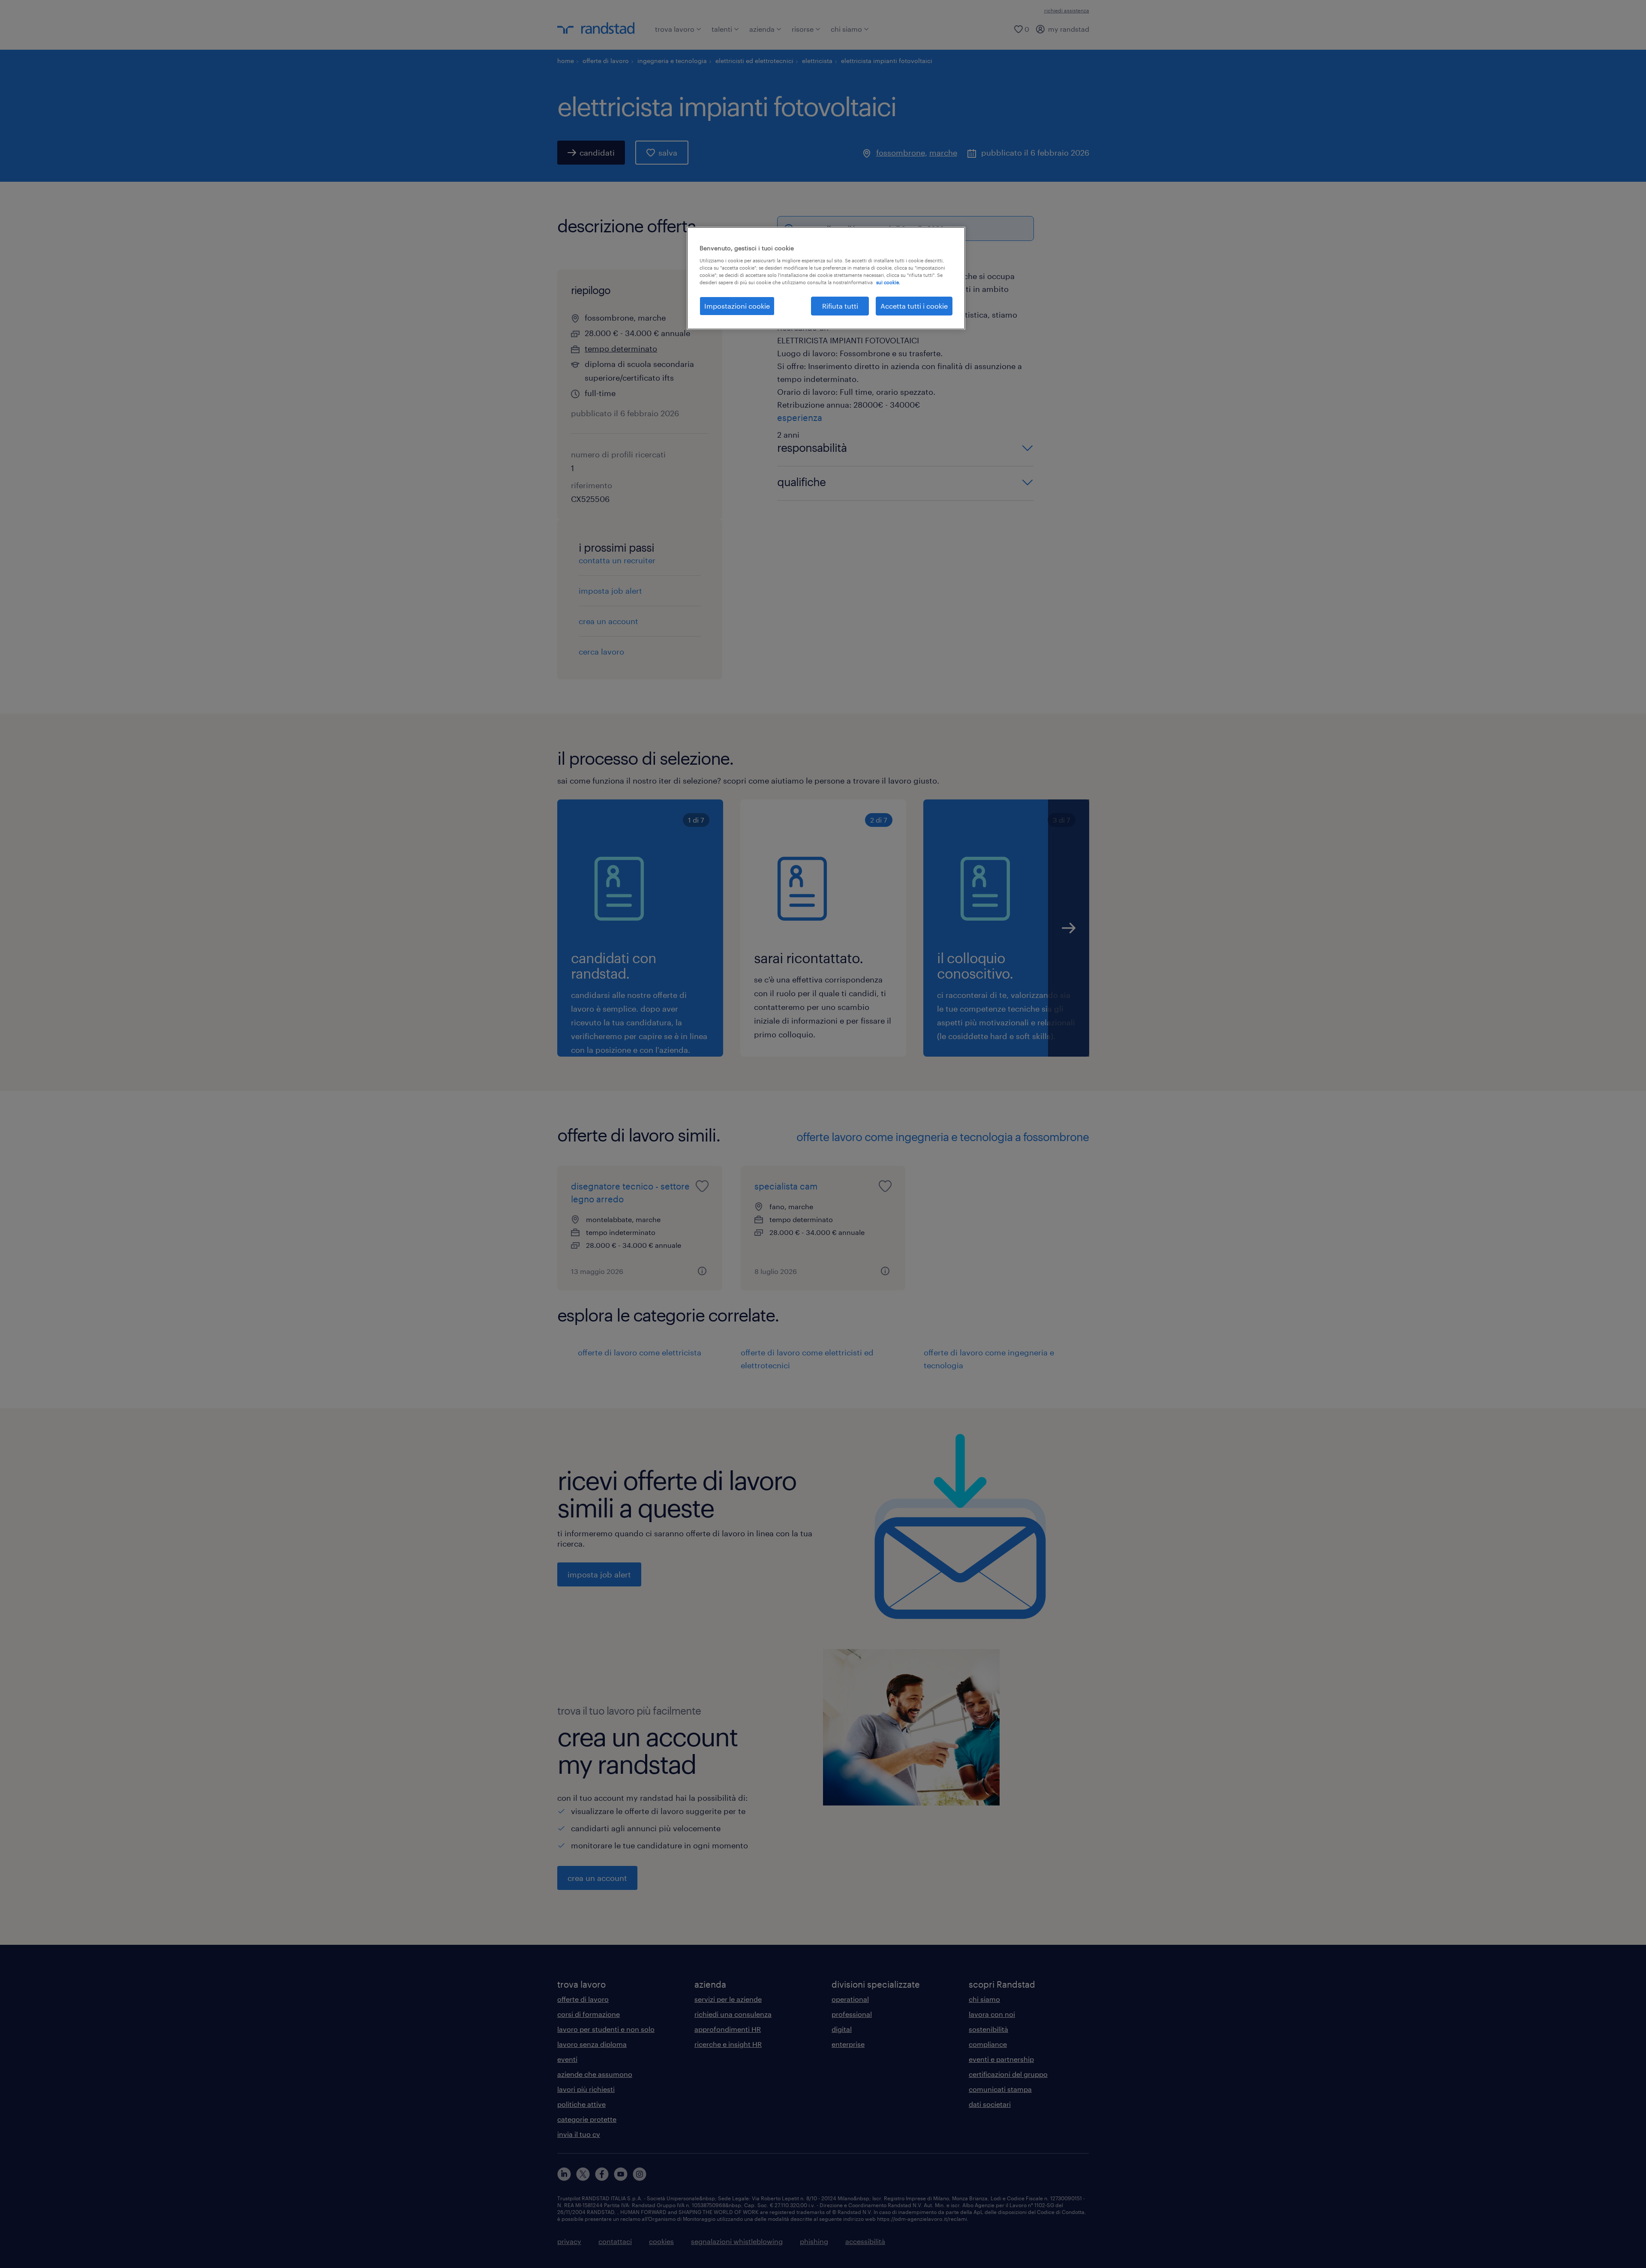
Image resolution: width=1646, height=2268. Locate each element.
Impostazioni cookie (737, 306)
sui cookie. (888, 282)
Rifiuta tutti (840, 306)
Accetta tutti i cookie (914, 306)
